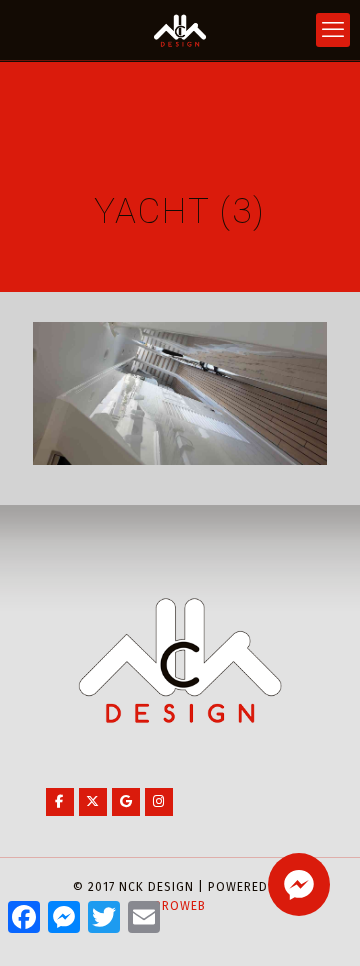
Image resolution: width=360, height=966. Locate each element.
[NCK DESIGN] (180, 30)
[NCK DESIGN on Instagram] (159, 802)
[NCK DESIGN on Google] (126, 802)
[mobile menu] (333, 30)
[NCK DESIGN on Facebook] (60, 802)
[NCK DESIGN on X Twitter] (93, 802)
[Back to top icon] (319, 925)
